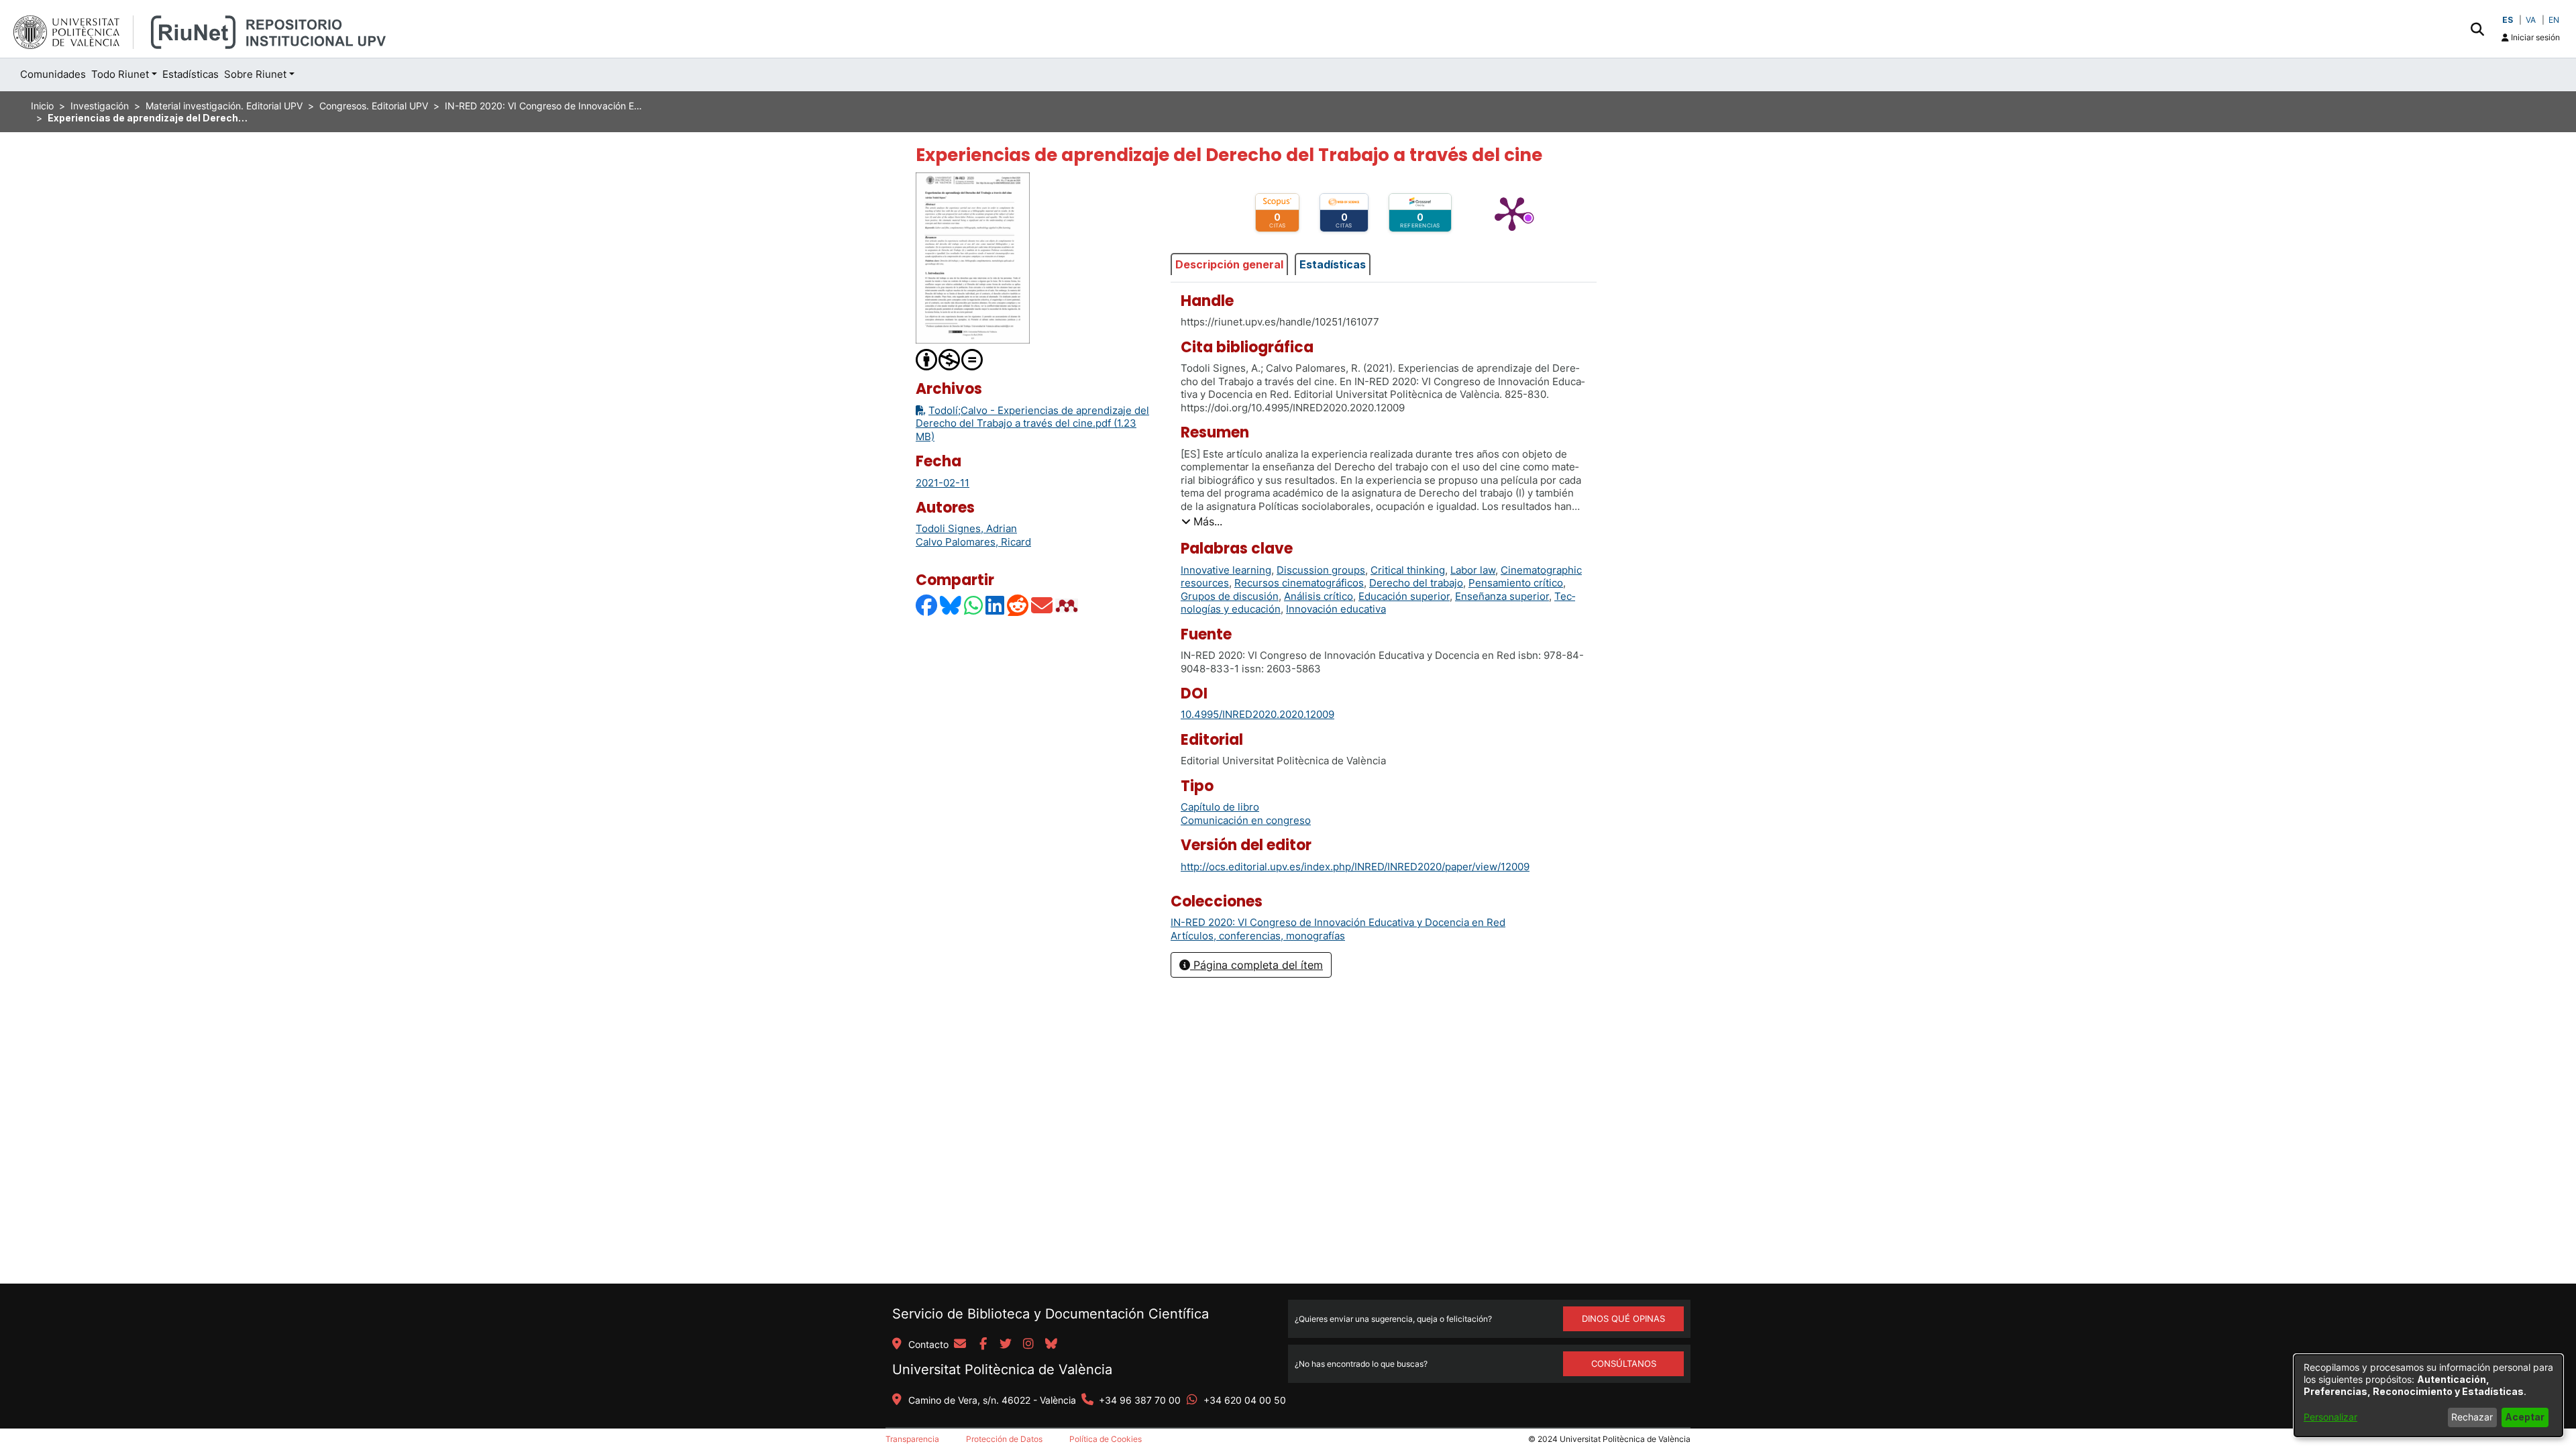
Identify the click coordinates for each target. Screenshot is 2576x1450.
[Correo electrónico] (1042, 605)
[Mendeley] (1068, 605)
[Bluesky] (951, 605)
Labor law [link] (1473, 570)
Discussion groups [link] (1321, 570)
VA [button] (2531, 20)
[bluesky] (1051, 1345)
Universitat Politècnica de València (1002, 1369)
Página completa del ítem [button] (1256, 965)
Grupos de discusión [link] (1230, 596)
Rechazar (2472, 1417)
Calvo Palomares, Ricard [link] (973, 542)
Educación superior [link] (1404, 596)
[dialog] (2428, 1396)
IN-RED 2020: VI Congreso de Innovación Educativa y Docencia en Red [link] (545, 106)
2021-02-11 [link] (943, 483)
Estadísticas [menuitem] (191, 74)
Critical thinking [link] (1408, 570)
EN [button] (2554, 20)
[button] (2477, 29)
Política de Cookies (1106, 1439)
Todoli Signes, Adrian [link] (966, 528)
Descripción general (1229, 264)
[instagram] (1028, 1345)
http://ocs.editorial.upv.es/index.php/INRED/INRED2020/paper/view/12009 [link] (1355, 867)
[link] (1338, 922)
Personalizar (2330, 1417)
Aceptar (2525, 1417)
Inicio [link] (42, 106)
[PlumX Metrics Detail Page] (1512, 213)
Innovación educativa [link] (1336, 609)
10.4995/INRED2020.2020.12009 (1257, 714)
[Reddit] (1018, 605)
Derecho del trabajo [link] (1416, 583)
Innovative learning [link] (1226, 570)
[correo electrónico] (960, 1345)
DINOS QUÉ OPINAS (1623, 1318)
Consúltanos (1624, 1363)
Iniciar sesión (2534, 37)
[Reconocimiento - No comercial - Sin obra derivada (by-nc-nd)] (950, 359)
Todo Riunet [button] (120, 74)
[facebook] (983, 1345)
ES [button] (2508, 20)
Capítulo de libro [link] (1220, 807)
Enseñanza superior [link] (1502, 596)
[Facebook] (927, 605)
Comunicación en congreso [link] (1246, 820)
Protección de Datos (1004, 1439)
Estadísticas (1333, 264)
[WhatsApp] (974, 605)
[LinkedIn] (996, 605)
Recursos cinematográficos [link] (1299, 583)
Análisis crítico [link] (1319, 596)
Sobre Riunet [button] (255, 74)
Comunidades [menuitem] (53, 74)
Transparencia (912, 1439)
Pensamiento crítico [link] (1516, 583)
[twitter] (1006, 1345)
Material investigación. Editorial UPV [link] (224, 106)
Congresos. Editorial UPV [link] (374, 106)
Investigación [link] (100, 106)
